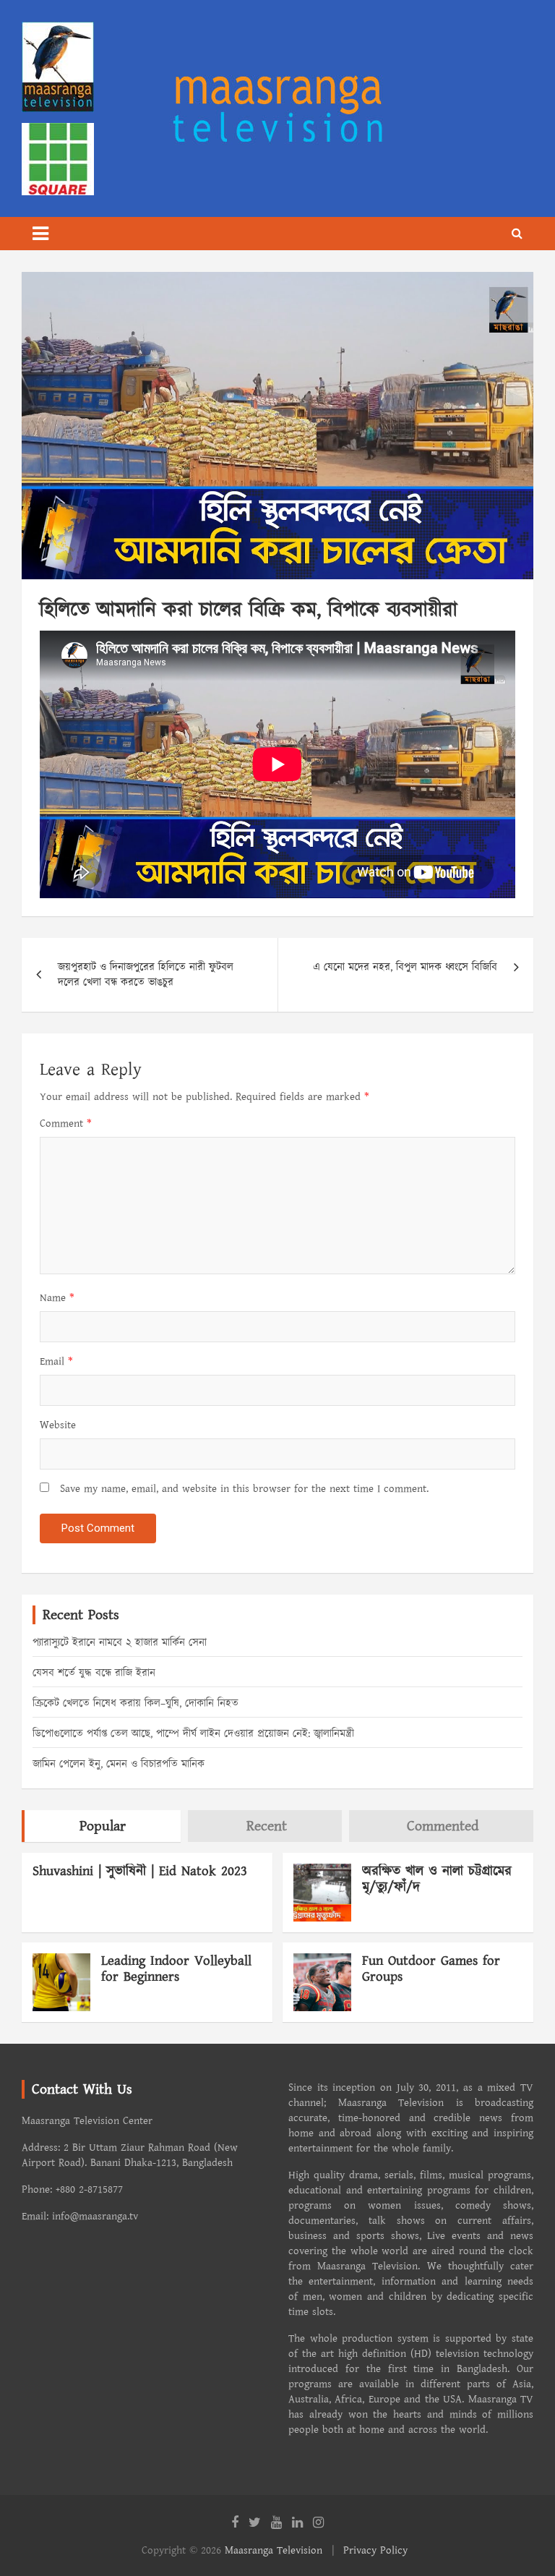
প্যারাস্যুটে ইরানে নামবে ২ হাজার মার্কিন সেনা (120, 1643)
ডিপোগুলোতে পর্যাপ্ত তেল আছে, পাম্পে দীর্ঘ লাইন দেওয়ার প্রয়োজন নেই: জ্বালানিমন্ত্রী (193, 1734)
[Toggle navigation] (40, 234)
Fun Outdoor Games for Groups (431, 1969)
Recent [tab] (267, 1826)
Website (58, 1425)
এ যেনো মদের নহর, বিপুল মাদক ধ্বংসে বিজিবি (405, 967)
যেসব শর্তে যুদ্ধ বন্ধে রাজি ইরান (94, 1673)
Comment (66, 1123)
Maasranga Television (274, 2550)
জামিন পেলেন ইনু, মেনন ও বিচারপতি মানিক (119, 1764)
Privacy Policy (375, 2550)
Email (56, 1361)
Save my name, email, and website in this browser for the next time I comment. (244, 1489)
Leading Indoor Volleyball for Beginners (176, 1969)
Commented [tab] (443, 1826)
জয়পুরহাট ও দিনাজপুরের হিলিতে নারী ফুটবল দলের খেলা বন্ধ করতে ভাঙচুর (146, 975)
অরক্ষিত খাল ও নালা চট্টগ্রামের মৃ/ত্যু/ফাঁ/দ (437, 1880)
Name (57, 1298)
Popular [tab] (103, 1826)
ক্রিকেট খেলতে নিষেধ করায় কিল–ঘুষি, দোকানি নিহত (135, 1703)
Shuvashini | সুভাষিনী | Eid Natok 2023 (140, 1871)
